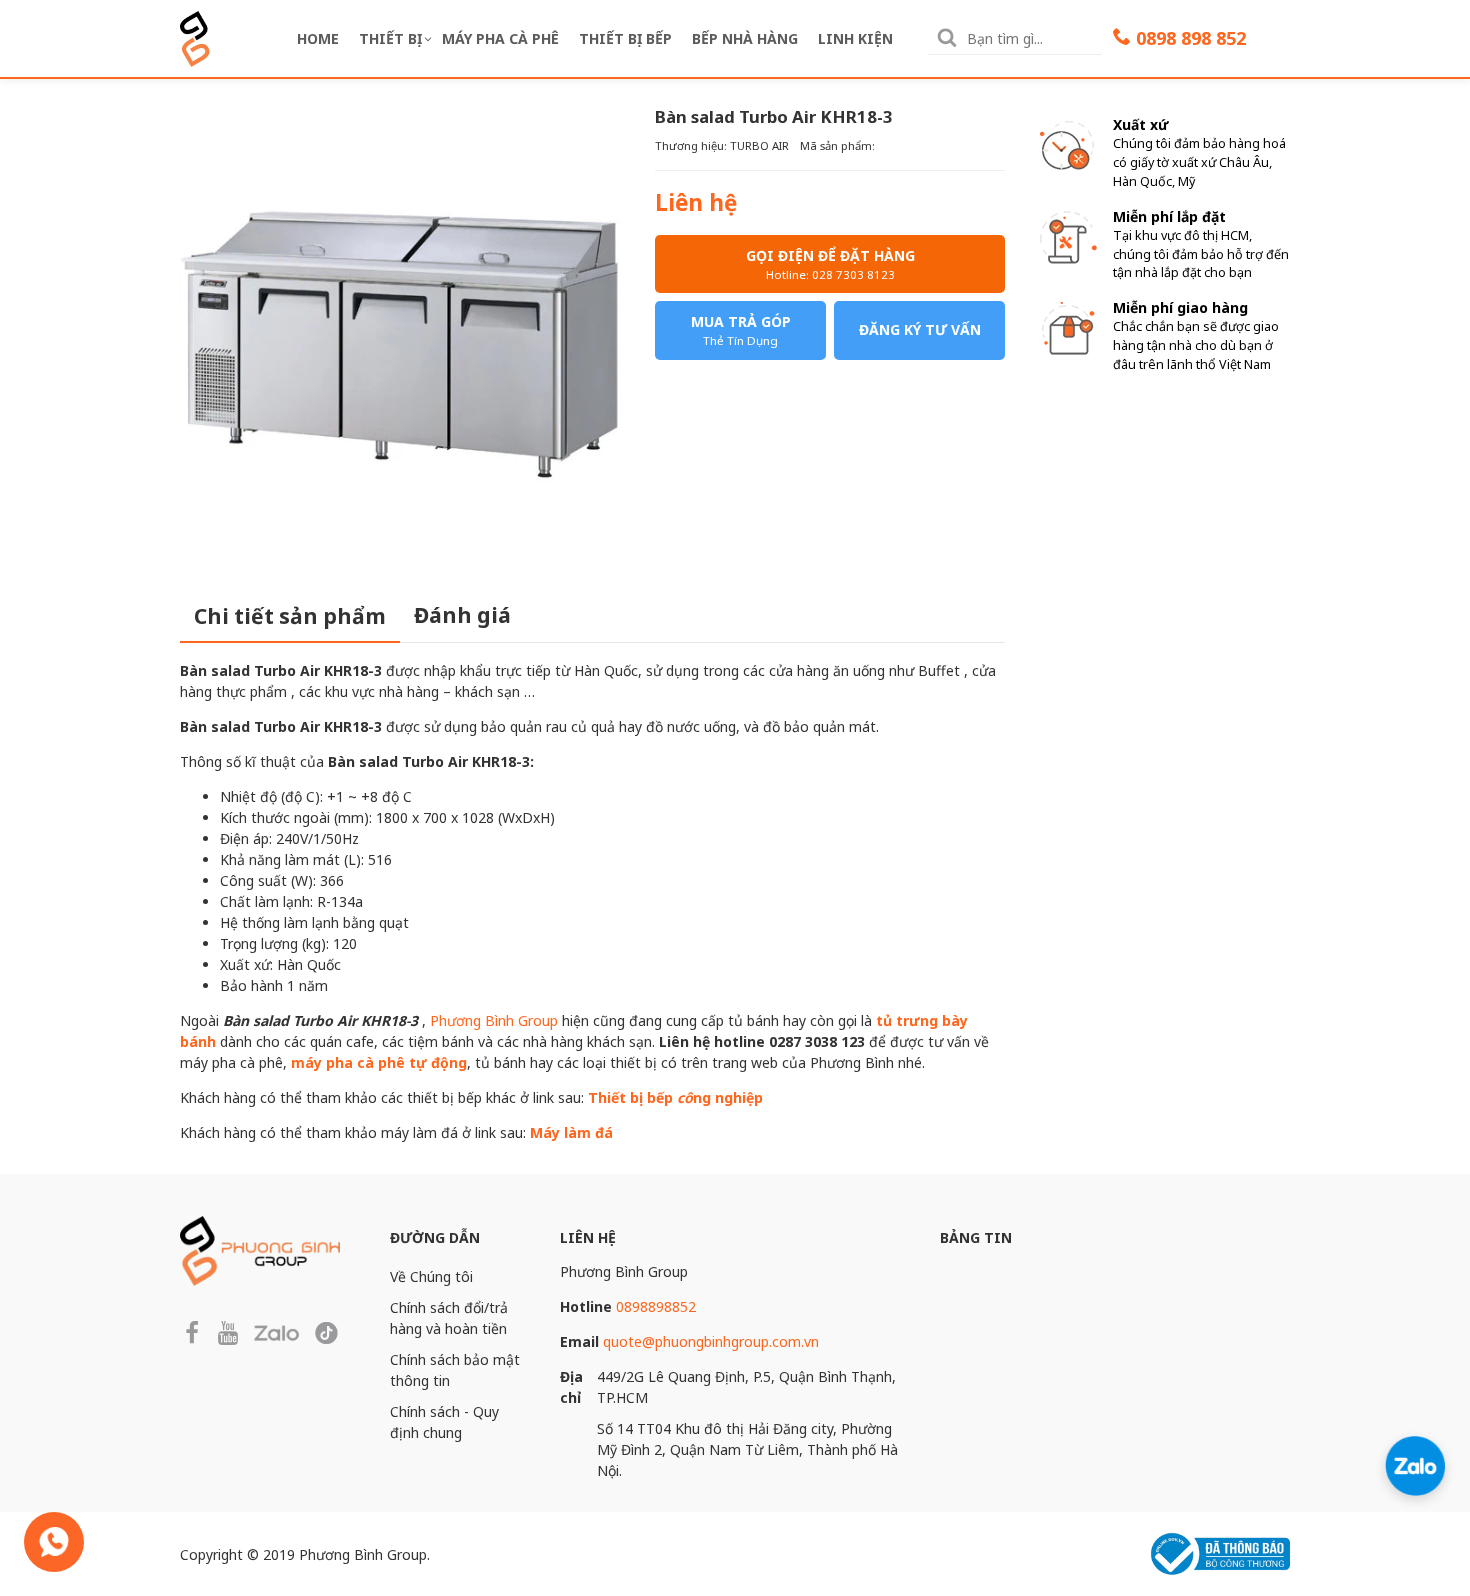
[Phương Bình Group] (195, 36)
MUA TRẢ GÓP (741, 330)
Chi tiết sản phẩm (290, 616)
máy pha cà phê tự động (379, 1062)
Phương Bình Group (494, 1020)
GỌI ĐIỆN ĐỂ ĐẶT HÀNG (830, 264)
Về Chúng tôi (431, 1276)
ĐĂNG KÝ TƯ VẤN (920, 329)
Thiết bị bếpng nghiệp (675, 1097)
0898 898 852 (1191, 38)
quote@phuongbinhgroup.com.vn (711, 1341)
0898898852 (656, 1306)
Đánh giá (462, 615)
